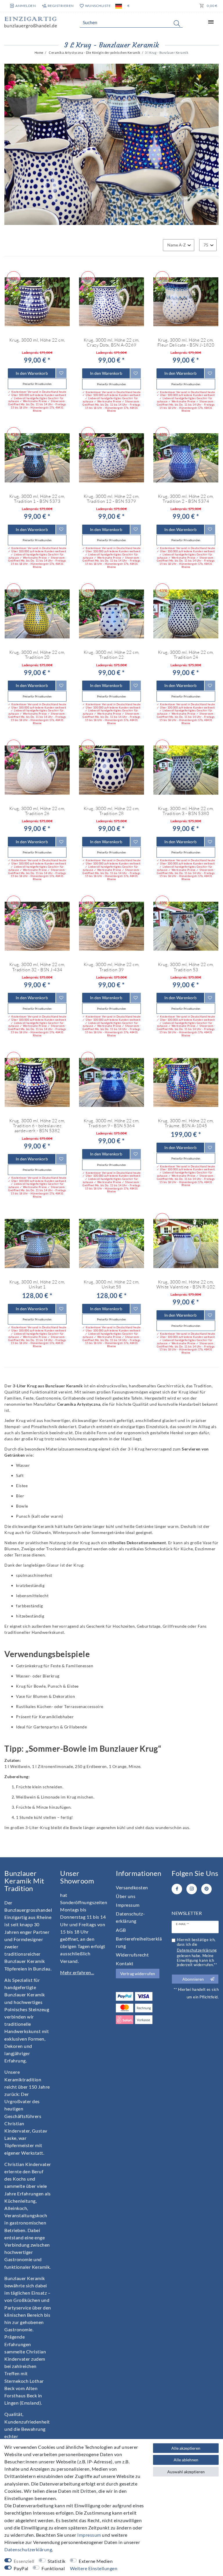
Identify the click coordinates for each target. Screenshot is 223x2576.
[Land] (119, 6)
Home (39, 53)
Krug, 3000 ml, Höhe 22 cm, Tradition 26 (37, 811)
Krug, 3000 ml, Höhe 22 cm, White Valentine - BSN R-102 (186, 1285)
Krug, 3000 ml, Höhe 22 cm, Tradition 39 (112, 967)
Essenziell (24, 2561)
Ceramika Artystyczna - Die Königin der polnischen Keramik (94, 53)
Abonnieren (193, 1979)
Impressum (128, 1905)
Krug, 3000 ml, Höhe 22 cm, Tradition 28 (112, 811)
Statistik (57, 2561)
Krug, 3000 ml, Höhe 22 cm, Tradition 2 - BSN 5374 (186, 499)
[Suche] (177, 23)
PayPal (21, 2568)
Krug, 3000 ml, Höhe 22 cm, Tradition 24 (186, 655)
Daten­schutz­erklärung (28, 2549)
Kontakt (125, 1963)
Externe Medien (96, 2561)
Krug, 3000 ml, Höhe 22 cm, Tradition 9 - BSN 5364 (112, 1123)
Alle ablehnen (186, 2460)
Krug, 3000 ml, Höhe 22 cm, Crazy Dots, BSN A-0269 (112, 343)
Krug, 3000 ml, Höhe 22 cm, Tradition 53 (186, 967)
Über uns (126, 1896)
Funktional (53, 2568)
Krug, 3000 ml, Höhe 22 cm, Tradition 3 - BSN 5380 (186, 811)
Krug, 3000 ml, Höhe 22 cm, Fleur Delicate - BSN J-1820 (186, 343)
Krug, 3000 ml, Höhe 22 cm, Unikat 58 (112, 1285)
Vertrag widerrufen (138, 1974)
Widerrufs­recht (132, 1955)
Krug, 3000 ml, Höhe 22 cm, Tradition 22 (112, 655)
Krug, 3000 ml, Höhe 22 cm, (37, 340)
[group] (111, 302)
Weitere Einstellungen (94, 2568)
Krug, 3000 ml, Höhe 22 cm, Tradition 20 (37, 655)
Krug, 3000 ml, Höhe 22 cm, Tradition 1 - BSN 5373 (37, 499)
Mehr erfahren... (77, 1972)
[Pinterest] (206, 1889)
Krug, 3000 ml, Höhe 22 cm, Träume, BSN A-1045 (186, 1123)
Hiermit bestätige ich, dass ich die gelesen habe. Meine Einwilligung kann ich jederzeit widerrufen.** (197, 1952)
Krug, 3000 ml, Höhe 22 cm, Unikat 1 (37, 1285)
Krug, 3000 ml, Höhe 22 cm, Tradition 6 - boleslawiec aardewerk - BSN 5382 (37, 1126)
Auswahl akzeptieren (186, 2472)
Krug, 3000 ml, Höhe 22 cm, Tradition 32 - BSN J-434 (37, 967)
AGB (121, 1930)
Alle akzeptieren (186, 2448)
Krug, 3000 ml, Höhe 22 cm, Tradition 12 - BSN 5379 (112, 499)
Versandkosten (132, 1887)
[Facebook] (177, 1889)
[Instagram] (192, 1889)
